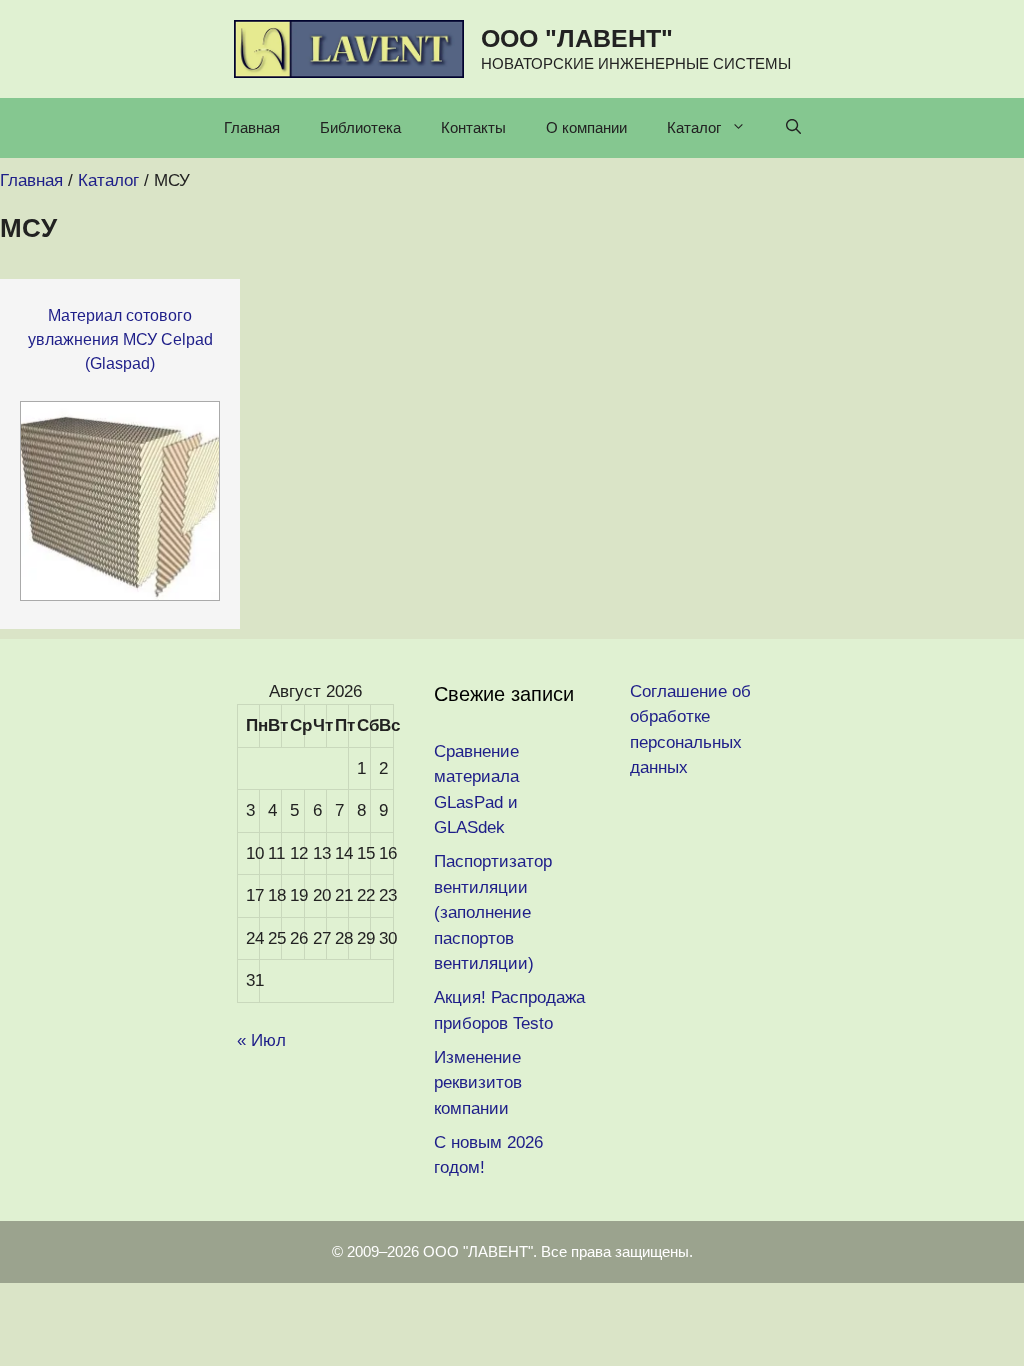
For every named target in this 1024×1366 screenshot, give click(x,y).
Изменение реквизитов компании (478, 1083)
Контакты (473, 127)
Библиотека (360, 127)
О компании (586, 127)
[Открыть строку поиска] (793, 128)
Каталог (694, 127)
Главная (252, 127)
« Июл (261, 1040)
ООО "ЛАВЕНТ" (577, 38)
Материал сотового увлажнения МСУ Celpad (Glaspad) (120, 339)
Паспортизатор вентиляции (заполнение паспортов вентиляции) (493, 912)
